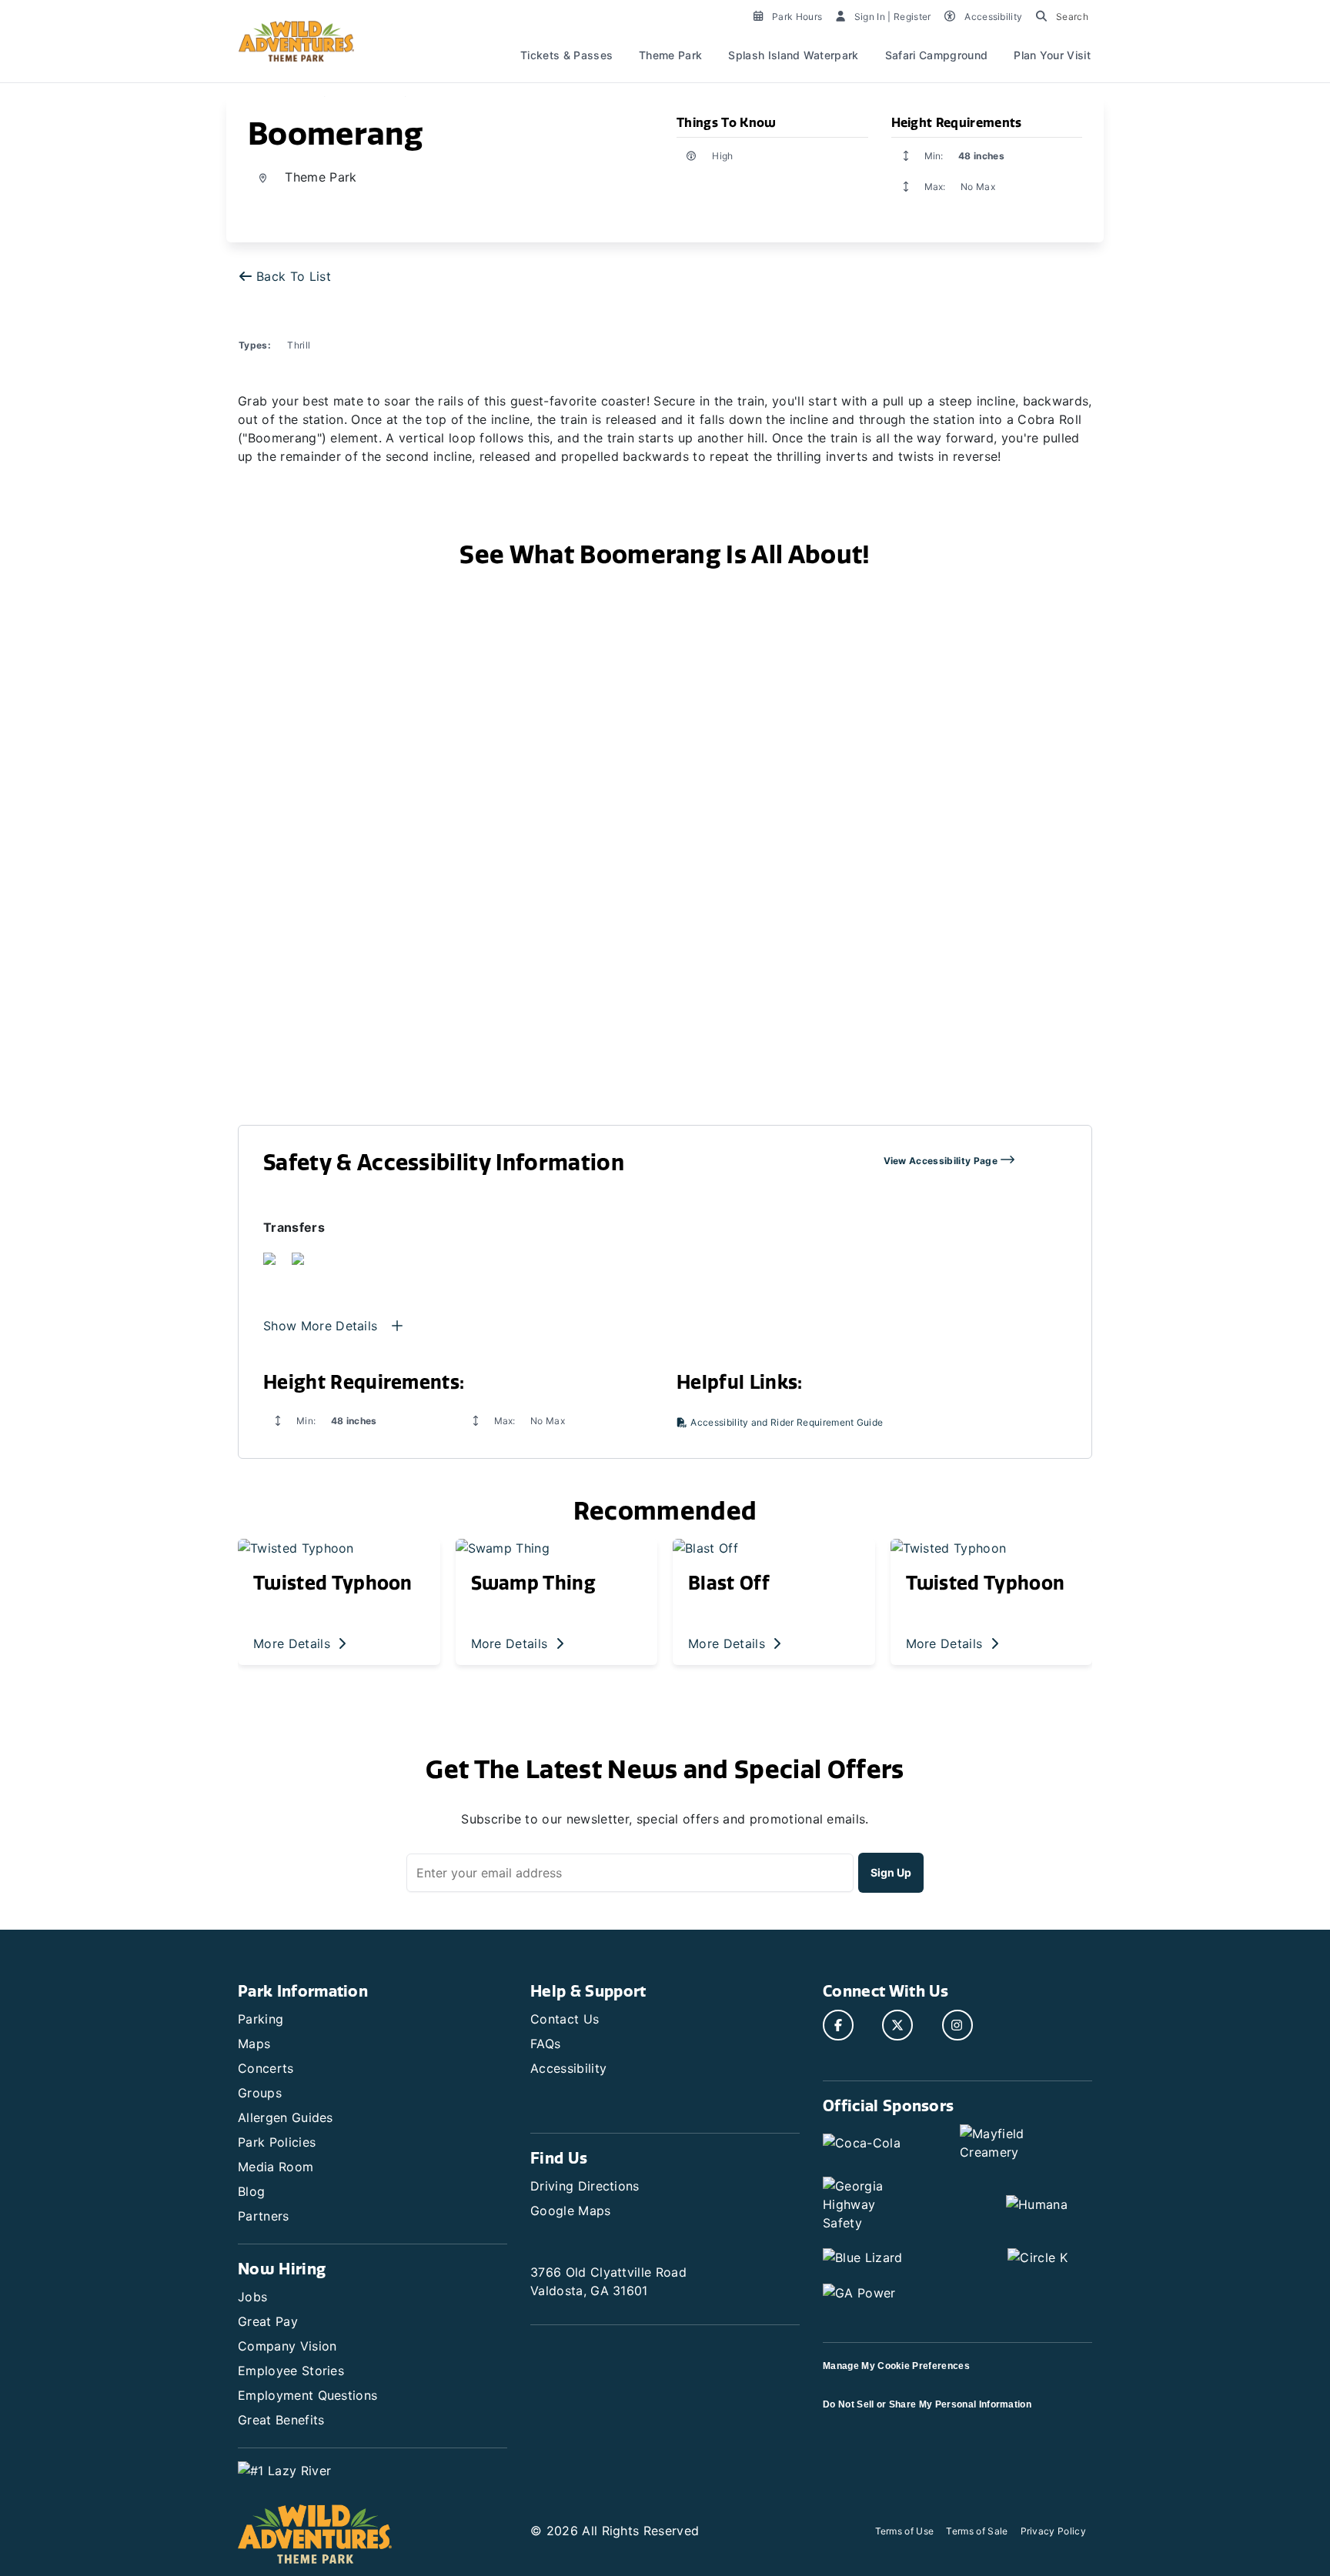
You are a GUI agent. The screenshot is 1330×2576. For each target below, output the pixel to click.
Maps (254, 2044)
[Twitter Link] (897, 2025)
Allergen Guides (286, 2117)
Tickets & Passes (566, 55)
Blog (251, 2191)
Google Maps (571, 2211)
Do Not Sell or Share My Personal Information (927, 2404)
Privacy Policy (1053, 2531)
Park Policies (277, 2142)
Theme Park (670, 55)
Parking (261, 2019)
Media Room (276, 2167)
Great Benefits (281, 2420)
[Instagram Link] (957, 2025)
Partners (264, 2216)
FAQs (545, 2044)
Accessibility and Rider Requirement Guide (785, 1422)
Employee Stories (291, 2371)
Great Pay (268, 2321)
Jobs (252, 2297)
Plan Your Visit (1052, 55)
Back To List (294, 276)
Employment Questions (307, 2395)
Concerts (266, 2068)
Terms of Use (905, 2531)
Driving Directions (585, 2186)
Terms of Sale (977, 2531)
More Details (294, 1643)
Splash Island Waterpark (793, 55)
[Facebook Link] (838, 2025)
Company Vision (287, 2346)
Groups (260, 2093)
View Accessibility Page (942, 1161)
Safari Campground (936, 55)
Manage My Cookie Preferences (896, 2366)
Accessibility (568, 2068)
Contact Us (565, 2019)
